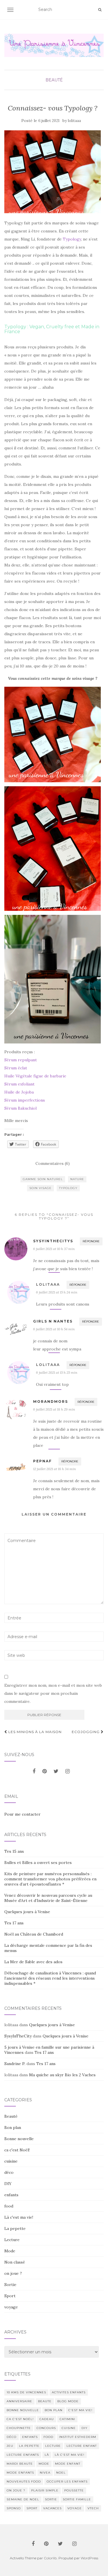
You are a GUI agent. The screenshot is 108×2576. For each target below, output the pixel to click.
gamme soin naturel (43, 1179)
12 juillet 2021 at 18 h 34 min (54, 1469)
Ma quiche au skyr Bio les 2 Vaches (62, 2075)
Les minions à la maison (34, 1732)
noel (61, 2473)
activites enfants (69, 2392)
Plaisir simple (45, 2490)
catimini (67, 2419)
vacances (52, 2508)
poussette (74, 2490)
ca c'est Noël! (17, 2150)
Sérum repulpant (21, 1060)
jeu (10, 2446)
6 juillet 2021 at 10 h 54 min (54, 1329)
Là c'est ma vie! (19, 2217)
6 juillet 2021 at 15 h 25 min (57, 1372)
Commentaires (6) (53, 1163)
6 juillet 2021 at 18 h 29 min (54, 1409)
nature (77, 1179)
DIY (8, 2184)
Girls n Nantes (53, 1321)
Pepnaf (42, 1461)
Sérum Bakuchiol (21, 1108)
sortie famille (77, 2499)
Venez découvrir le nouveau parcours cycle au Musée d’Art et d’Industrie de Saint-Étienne (48, 1898)
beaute (45, 2401)
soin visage (40, 1188)
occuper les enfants (67, 2481)
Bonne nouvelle (19, 2139)
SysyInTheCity (18, 2036)
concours (46, 2428)
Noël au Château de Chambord (34, 1934)
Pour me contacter (22, 1814)
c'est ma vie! (80, 2410)
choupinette (19, 2428)
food (9, 2206)
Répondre (91, 1241)
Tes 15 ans (14, 1851)
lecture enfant (82, 2446)
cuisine (11, 2161)
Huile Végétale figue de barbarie (36, 1076)
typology (68, 1188)
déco (9, 2172)
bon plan (54, 2410)
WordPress (89, 2558)
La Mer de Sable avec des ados (33, 1962)
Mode (10, 2251)
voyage (11, 2307)
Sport (10, 2296)
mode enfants (20, 2473)
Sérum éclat (16, 1068)
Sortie (10, 2285)
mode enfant (68, 2464)
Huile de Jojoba (20, 1092)
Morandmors (51, 1401)
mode (44, 2464)
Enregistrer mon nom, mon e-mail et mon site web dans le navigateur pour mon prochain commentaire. (53, 1693)
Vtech (93, 2508)
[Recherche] (100, 10)
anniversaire (19, 2401)
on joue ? (13, 2273)
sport (32, 2508)
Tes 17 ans (14, 1923)
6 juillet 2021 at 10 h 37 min (54, 1249)
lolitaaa (74, 121)
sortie (51, 2499)
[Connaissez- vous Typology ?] (53, 172)
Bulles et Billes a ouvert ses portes (38, 1863)
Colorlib (50, 2558)
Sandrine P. (15, 2064)
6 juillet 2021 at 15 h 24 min (57, 1292)
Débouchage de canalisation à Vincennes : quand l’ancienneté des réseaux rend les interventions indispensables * (50, 1978)
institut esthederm (78, 2437)
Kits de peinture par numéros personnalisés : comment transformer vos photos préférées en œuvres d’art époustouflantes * (50, 1879)
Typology (72, 239)
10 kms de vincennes (26, 2392)
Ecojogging (86, 1732)
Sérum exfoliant (19, 1084)
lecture (53, 2446)
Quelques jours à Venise (27, 1912)
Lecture (12, 2240)
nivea (45, 2473)
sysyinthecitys (53, 1241)
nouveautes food (24, 2481)
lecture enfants (23, 2455)
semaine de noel (23, 2499)
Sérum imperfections (25, 1100)
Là (47, 2455)
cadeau (47, 2419)
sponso (14, 2508)
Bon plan (13, 2127)
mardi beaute (20, 2464)
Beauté (54, 80)
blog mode (68, 2401)
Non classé (15, 2262)
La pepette (15, 2228)
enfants (11, 2195)
